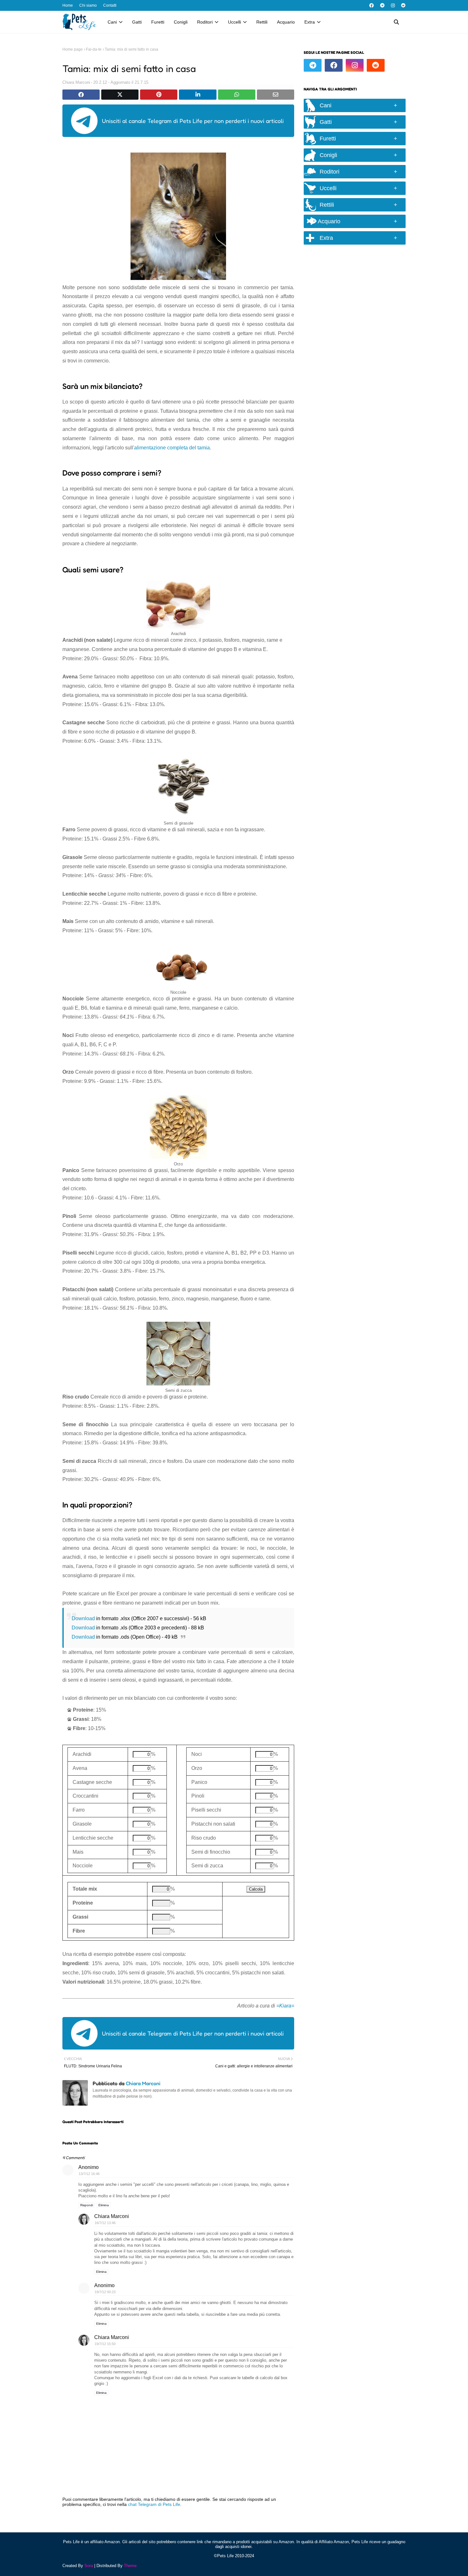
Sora (89, 2566)
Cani (326, 105)
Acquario (328, 221)
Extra (326, 238)
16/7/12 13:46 (105, 2223)
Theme (130, 2566)
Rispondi (87, 2205)
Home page (73, 49)
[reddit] (403, 5)
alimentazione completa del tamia (172, 448)
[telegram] (382, 5)
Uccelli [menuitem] (234, 22)
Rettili (327, 205)
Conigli (328, 155)
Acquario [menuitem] (286, 22)
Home (68, 5)
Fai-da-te (94, 49)
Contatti (110, 5)
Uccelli (328, 188)
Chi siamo (88, 5)
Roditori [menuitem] (205, 22)
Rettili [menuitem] (262, 22)
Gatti (326, 122)
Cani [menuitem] (112, 22)
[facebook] (372, 5)
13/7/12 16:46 (89, 2174)
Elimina (104, 2205)
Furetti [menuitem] (158, 22)
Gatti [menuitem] (137, 22)
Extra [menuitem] (310, 22)
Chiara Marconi (76, 82)
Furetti (328, 139)
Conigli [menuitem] (181, 22)
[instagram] (393, 5)
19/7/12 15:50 (105, 2344)
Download (83, 1618)
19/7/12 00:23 (105, 2292)
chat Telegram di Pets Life (154, 2504)
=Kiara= (285, 2006)
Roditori (330, 172)
